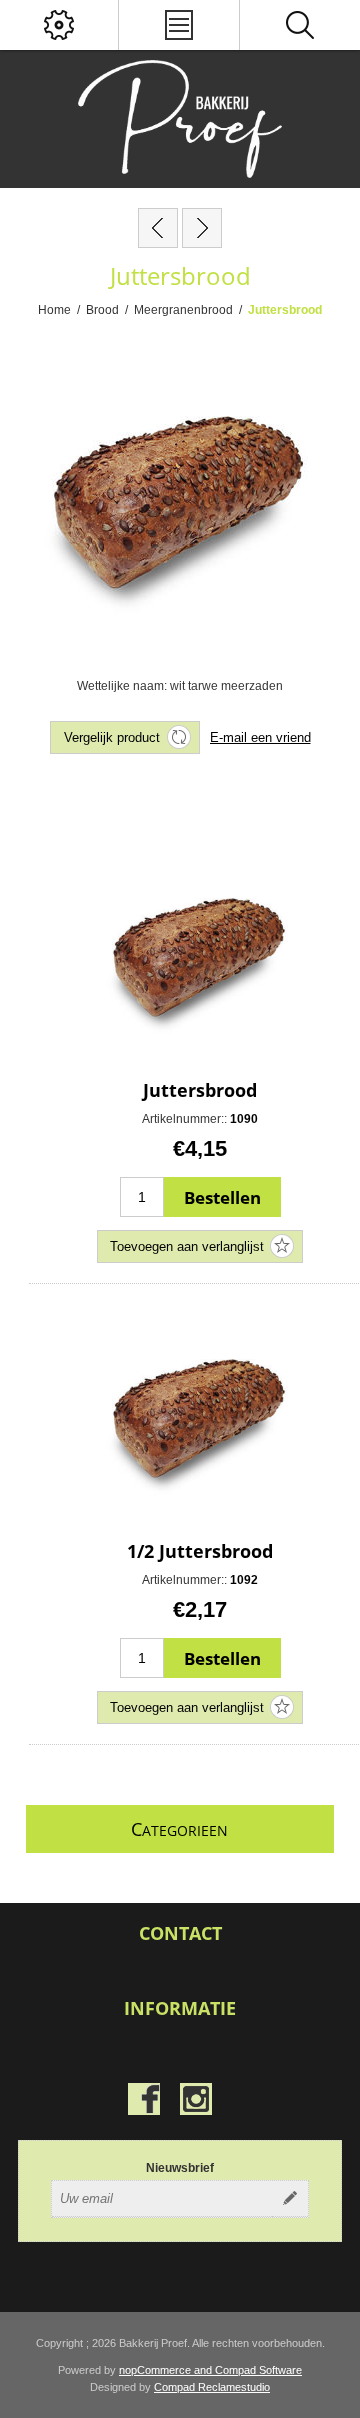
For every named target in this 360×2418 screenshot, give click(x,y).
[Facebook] (144, 2099)
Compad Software (258, 2370)
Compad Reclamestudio (212, 2387)
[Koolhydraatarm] (202, 228)
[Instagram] (196, 2099)
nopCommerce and (167, 2370)
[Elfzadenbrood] (158, 228)
